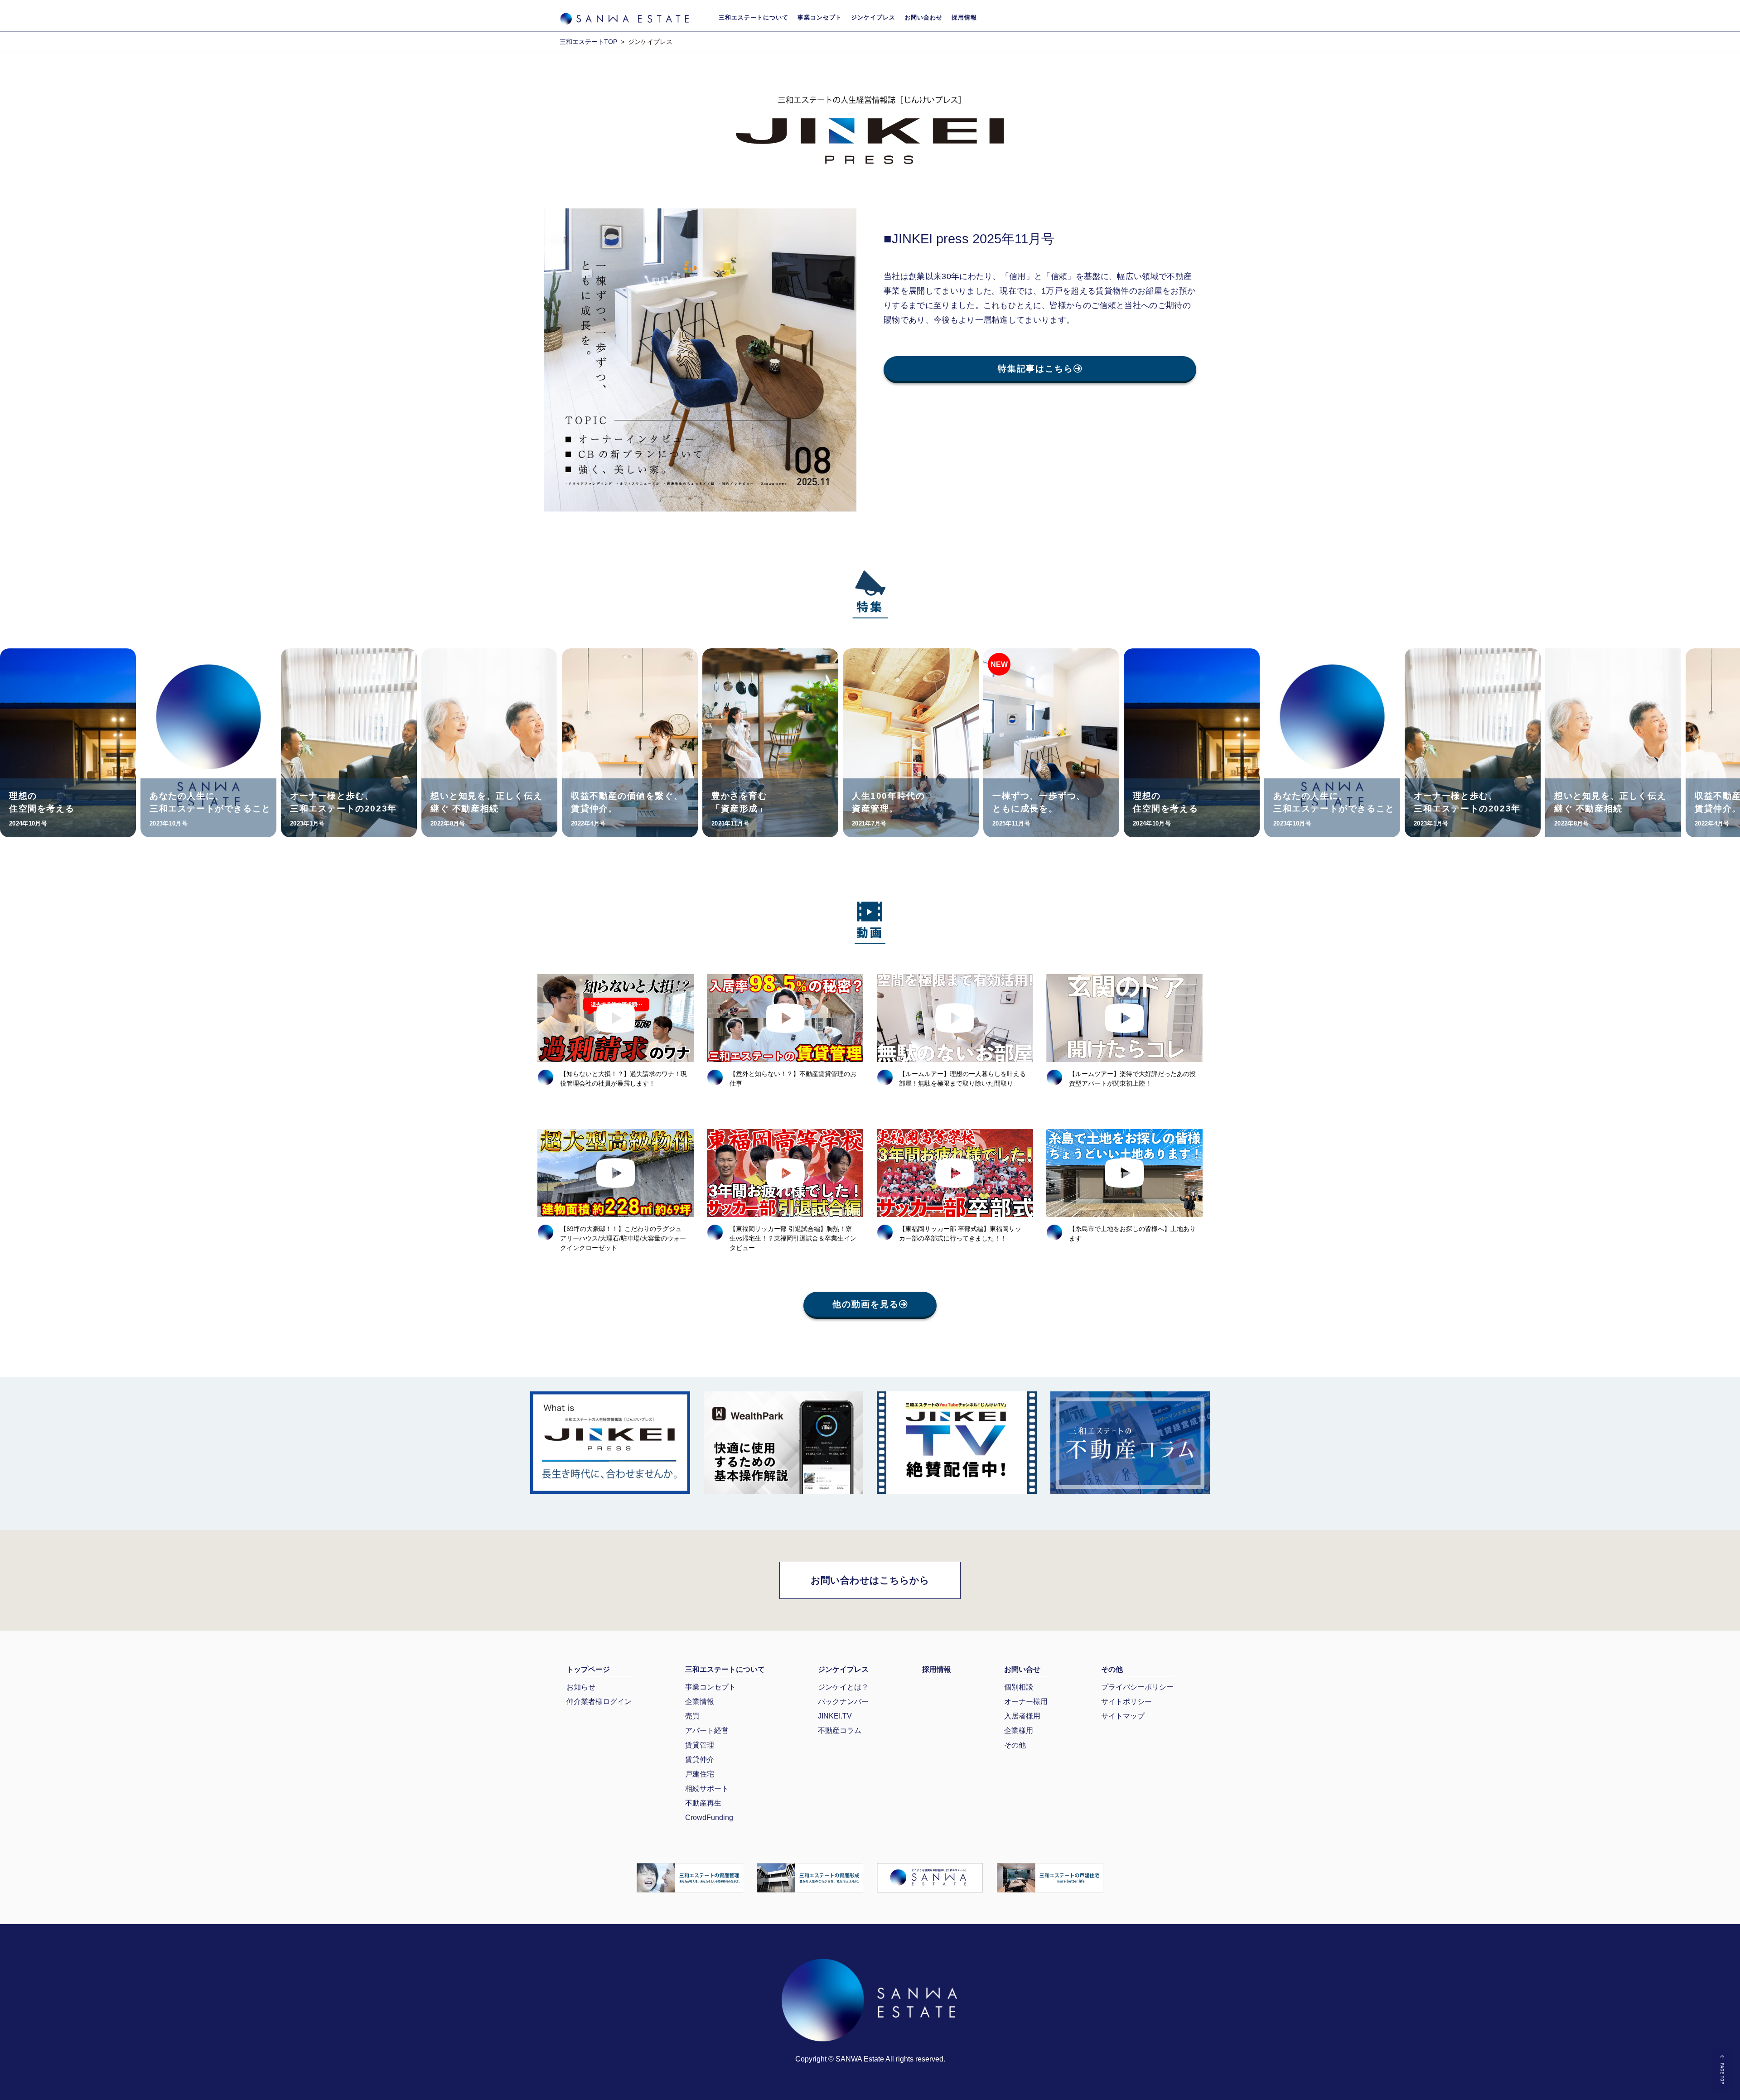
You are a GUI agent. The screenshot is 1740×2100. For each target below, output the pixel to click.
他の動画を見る (865, 1304)
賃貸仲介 (700, 1760)
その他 (1015, 1745)
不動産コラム (840, 1731)
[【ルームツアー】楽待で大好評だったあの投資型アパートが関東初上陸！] (1124, 1018)
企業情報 (700, 1702)
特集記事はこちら (1036, 369)
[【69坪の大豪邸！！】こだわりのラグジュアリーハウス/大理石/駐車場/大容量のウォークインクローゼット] (616, 1173)
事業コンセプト (820, 17)
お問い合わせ (923, 17)
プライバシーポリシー (1137, 1687)
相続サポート (707, 1789)
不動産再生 (703, 1803)
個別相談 (1019, 1687)
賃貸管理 (700, 1745)
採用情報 (964, 17)
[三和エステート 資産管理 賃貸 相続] (690, 1877)
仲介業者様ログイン (599, 1702)
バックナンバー (843, 1702)
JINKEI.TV (835, 1716)
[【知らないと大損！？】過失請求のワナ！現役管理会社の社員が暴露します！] (616, 1018)
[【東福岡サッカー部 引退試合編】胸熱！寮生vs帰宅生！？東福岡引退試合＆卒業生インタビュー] (785, 1173)
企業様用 (1019, 1731)
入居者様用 (1022, 1716)
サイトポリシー (1126, 1702)
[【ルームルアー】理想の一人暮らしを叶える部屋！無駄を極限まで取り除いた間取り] (955, 1018)
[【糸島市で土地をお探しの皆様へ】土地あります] (1124, 1173)
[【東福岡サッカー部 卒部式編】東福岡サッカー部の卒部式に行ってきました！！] (955, 1173)
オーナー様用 (1026, 1702)
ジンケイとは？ (843, 1687)
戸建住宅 (700, 1774)
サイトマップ (1123, 1716)
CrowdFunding (709, 1818)
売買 (692, 1716)
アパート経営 (707, 1731)
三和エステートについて (754, 17)
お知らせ (581, 1687)
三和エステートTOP (588, 42)
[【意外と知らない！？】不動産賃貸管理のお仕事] (785, 1018)
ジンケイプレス (873, 17)
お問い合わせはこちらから (870, 1580)
